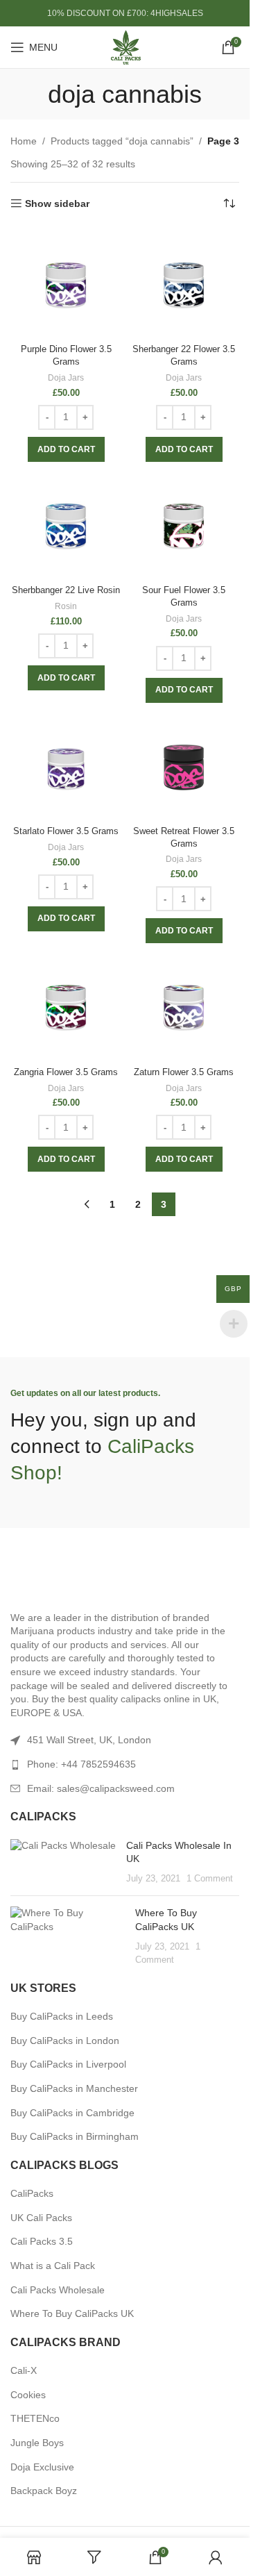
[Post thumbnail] (63, 1862)
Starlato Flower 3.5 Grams (66, 831)
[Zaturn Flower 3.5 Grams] (184, 1006)
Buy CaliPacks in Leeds (62, 2016)
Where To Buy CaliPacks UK (72, 2313)
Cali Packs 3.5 (42, 2241)
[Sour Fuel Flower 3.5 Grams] (184, 524)
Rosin (66, 606)
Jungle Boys (37, 2443)
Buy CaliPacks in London (65, 2041)
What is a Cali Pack (53, 2266)
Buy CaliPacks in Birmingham (75, 2136)
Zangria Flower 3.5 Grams (66, 1072)
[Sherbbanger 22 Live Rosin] (66, 524)
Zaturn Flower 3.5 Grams (184, 1072)
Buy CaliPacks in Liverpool (68, 2064)
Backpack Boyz (44, 2491)
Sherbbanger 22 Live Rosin (66, 590)
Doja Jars (66, 378)
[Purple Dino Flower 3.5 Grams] (66, 283)
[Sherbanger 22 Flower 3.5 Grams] (184, 283)
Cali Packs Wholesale (58, 2290)
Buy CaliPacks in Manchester (74, 2088)
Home (24, 141)
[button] (66, 449)
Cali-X (24, 2370)
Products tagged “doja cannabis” (122, 141)
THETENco (35, 2418)
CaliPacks (32, 2193)
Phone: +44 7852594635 (81, 1764)
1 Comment (210, 1879)
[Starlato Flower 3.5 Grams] (66, 765)
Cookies (28, 2395)
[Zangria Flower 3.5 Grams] (66, 1006)
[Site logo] (125, 47)
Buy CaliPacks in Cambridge (72, 2113)
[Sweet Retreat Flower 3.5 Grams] (184, 765)
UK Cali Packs (41, 2218)
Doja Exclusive (42, 2467)
